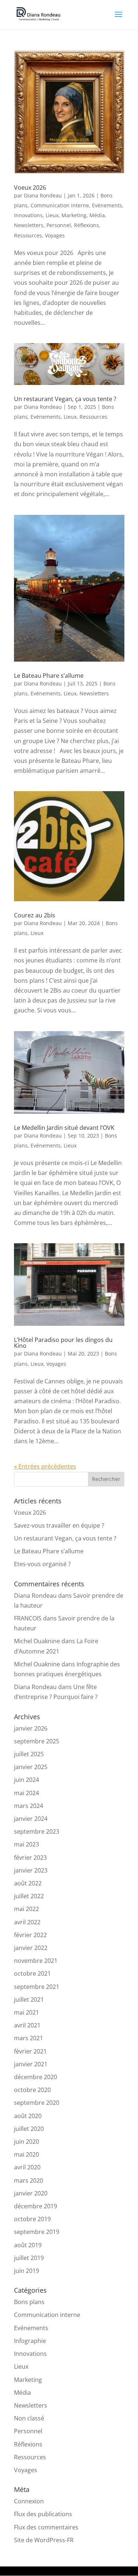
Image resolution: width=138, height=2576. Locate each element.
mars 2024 (29, 1806)
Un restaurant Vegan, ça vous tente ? (65, 399)
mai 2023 (26, 1844)
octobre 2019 (32, 2219)
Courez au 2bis (35, 915)
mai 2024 (26, 1793)
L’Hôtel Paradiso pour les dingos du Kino (63, 1343)
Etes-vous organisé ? (42, 1564)
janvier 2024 (31, 1819)
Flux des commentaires (46, 2527)
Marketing (74, 215)
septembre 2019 (37, 2232)
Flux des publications (43, 2514)
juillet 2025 (29, 1754)
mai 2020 (26, 2154)
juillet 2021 (29, 2000)
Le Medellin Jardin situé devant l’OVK (64, 1128)
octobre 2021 (32, 1973)
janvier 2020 (31, 2193)
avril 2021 (27, 2025)
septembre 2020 (37, 2103)
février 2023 (30, 1858)
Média (97, 215)
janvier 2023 (31, 1870)
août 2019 (28, 2245)
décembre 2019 (36, 2206)
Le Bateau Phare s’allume (49, 676)
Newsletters (29, 225)
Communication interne (60, 205)
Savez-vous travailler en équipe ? (59, 1525)
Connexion (29, 2501)
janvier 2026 (31, 1728)
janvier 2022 (31, 1948)
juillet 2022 (29, 1896)
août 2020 (28, 2116)
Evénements (107, 205)
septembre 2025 (37, 1741)
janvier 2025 (31, 1767)
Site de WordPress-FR (44, 2540)
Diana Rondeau (43, 195)
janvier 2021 (31, 2064)
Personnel (59, 225)
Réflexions (86, 225)
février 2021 (30, 2051)
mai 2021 (26, 2012)
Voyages (55, 235)
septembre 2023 (37, 1831)
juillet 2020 (29, 2129)
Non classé (29, 2418)
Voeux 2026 (30, 188)
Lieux (52, 215)
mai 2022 (26, 1909)
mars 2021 (29, 2038)
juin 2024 (26, 1780)
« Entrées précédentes (45, 1466)
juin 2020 (26, 2142)
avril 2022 (27, 1922)
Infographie (30, 2341)
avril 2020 (27, 2167)
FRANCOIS (28, 1618)
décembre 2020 (36, 2077)
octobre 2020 (32, 2090)
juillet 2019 (29, 2258)
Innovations (28, 215)
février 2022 (30, 1935)
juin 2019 (26, 2271)
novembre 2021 (36, 1961)
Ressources (28, 235)
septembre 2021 (37, 1987)
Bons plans (29, 2302)
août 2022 (28, 1883)
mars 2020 (29, 2180)
